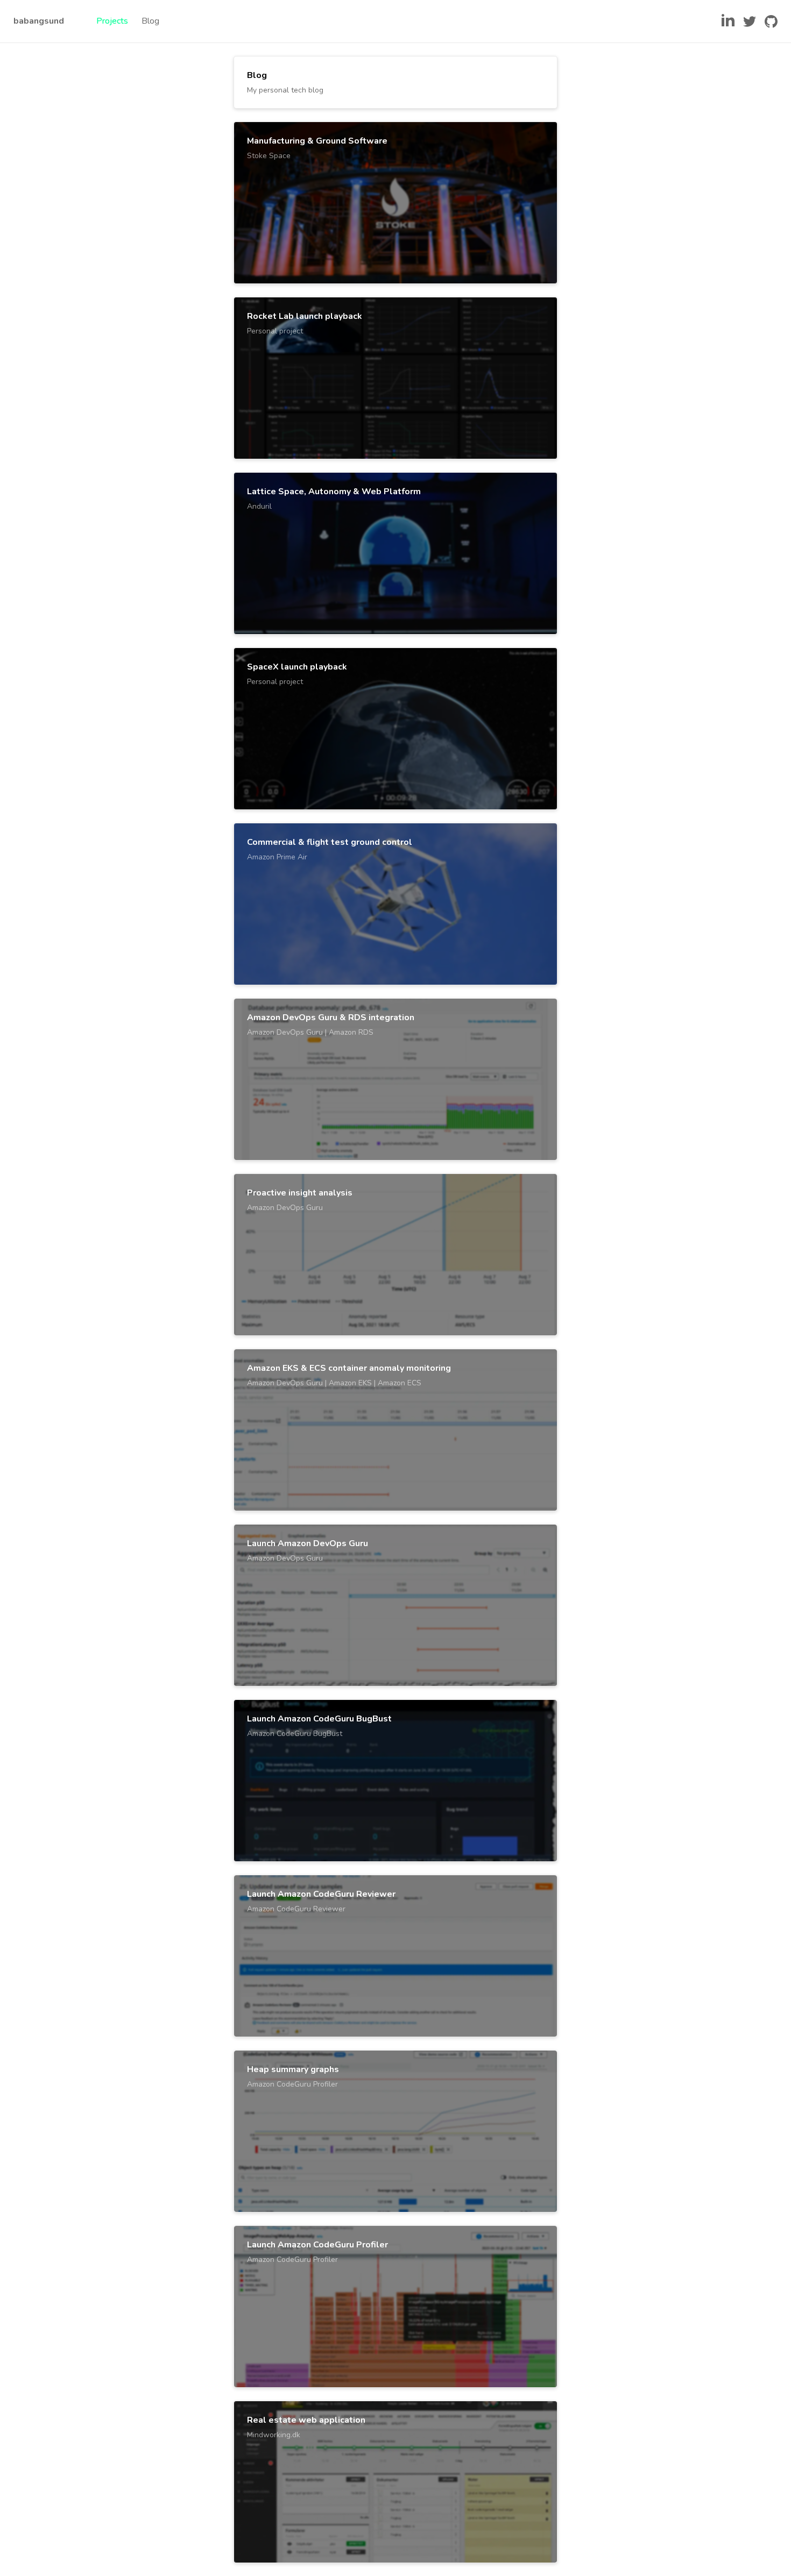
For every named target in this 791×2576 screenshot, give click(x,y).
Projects (112, 21)
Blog (150, 21)
